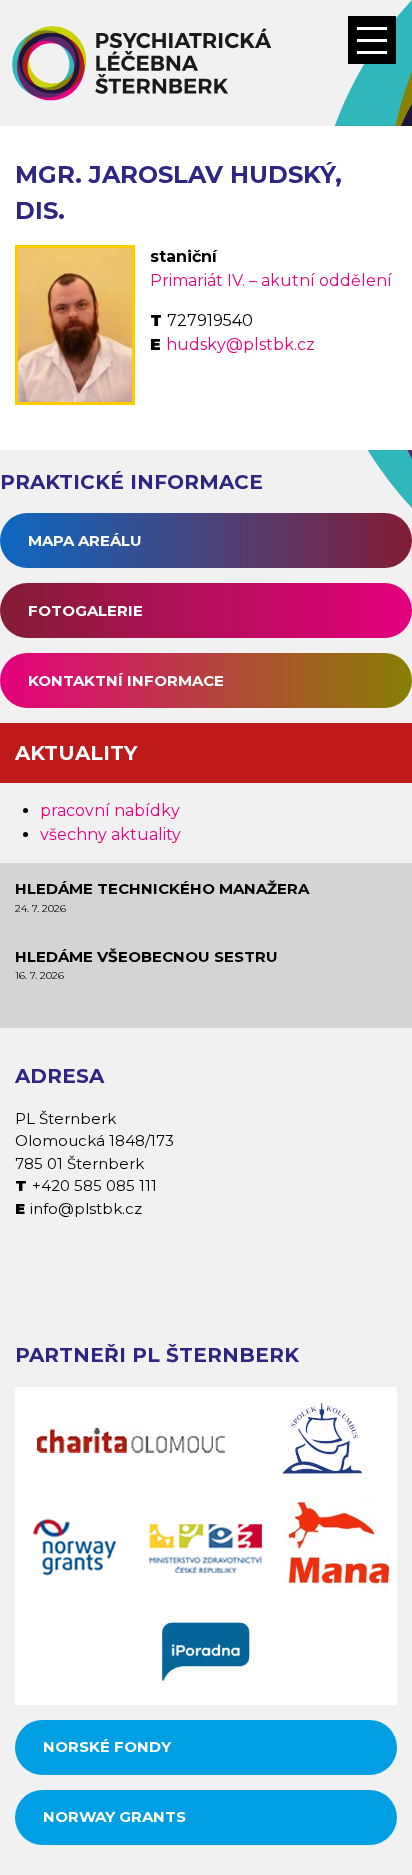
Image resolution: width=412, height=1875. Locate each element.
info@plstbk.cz (86, 1208)
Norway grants (114, 1816)
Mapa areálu (85, 540)
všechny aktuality (110, 834)
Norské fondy (107, 1746)
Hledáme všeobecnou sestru (146, 956)
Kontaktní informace (126, 680)
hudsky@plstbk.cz (240, 344)
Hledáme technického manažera (162, 888)
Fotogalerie (85, 610)
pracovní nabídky (110, 810)
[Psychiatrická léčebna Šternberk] (206, 63)
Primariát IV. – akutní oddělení (271, 280)
